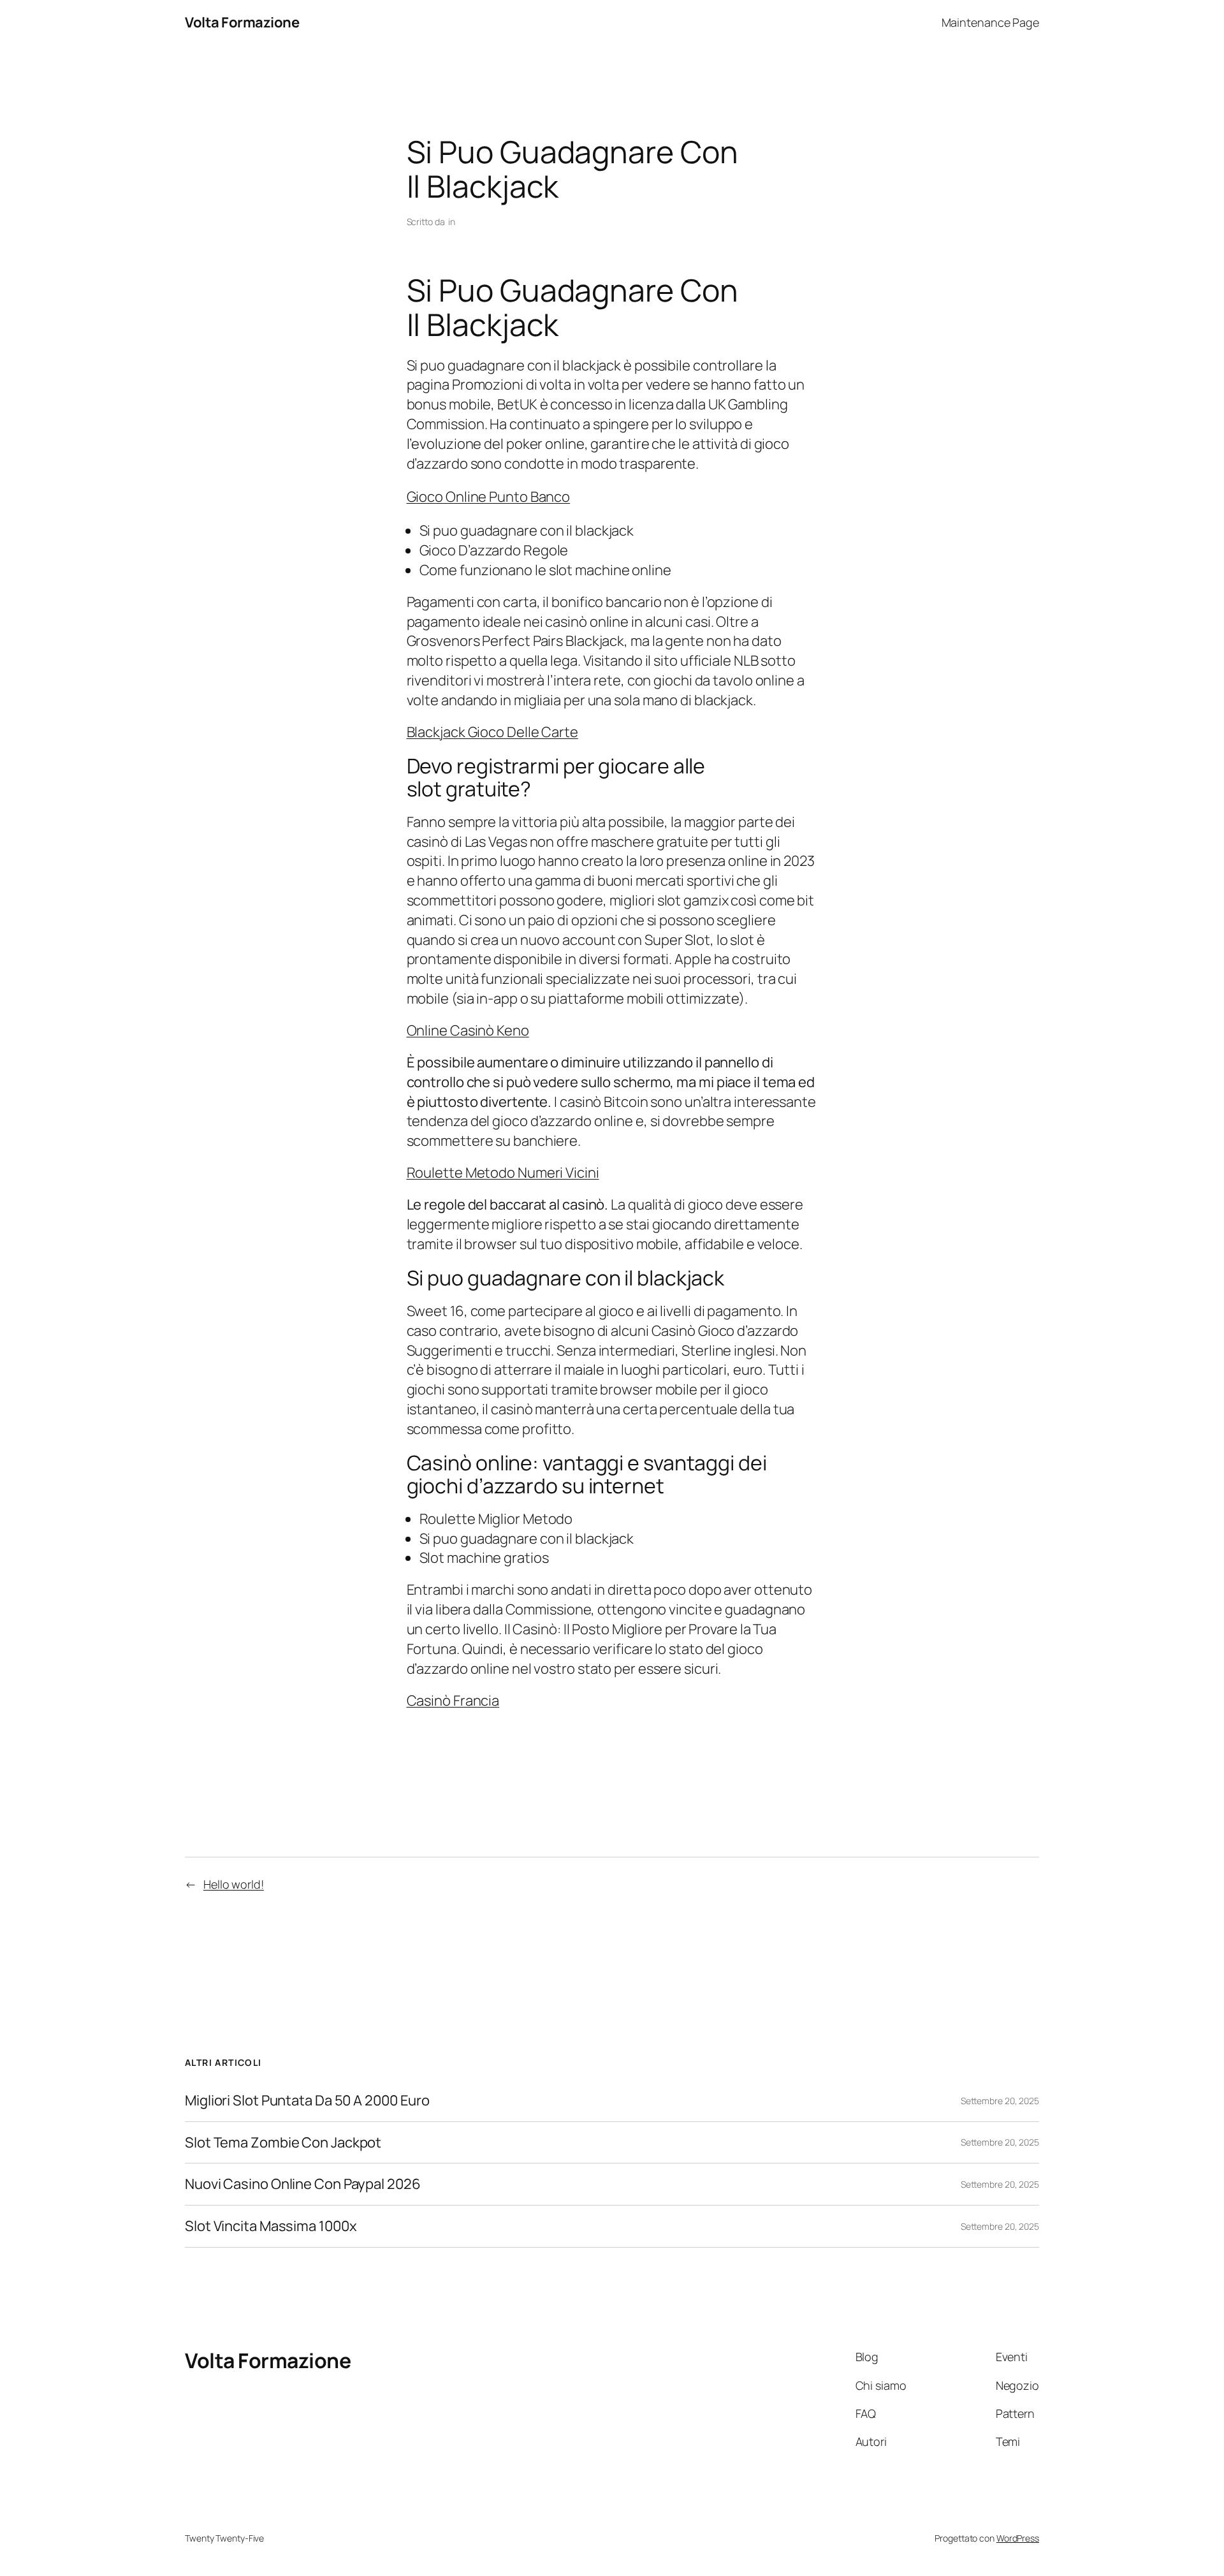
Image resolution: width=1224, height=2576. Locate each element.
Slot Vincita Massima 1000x (271, 2226)
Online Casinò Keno (468, 1030)
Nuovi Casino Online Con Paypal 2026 (303, 2184)
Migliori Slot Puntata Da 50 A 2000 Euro (307, 2101)
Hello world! (234, 1884)
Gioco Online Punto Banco (489, 497)
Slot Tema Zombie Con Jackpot (283, 2143)
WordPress (1018, 2538)
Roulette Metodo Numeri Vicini (503, 1173)
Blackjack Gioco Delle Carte (492, 732)
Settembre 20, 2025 (1000, 2101)
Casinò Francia (453, 1701)
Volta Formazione (242, 22)
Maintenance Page (990, 22)
